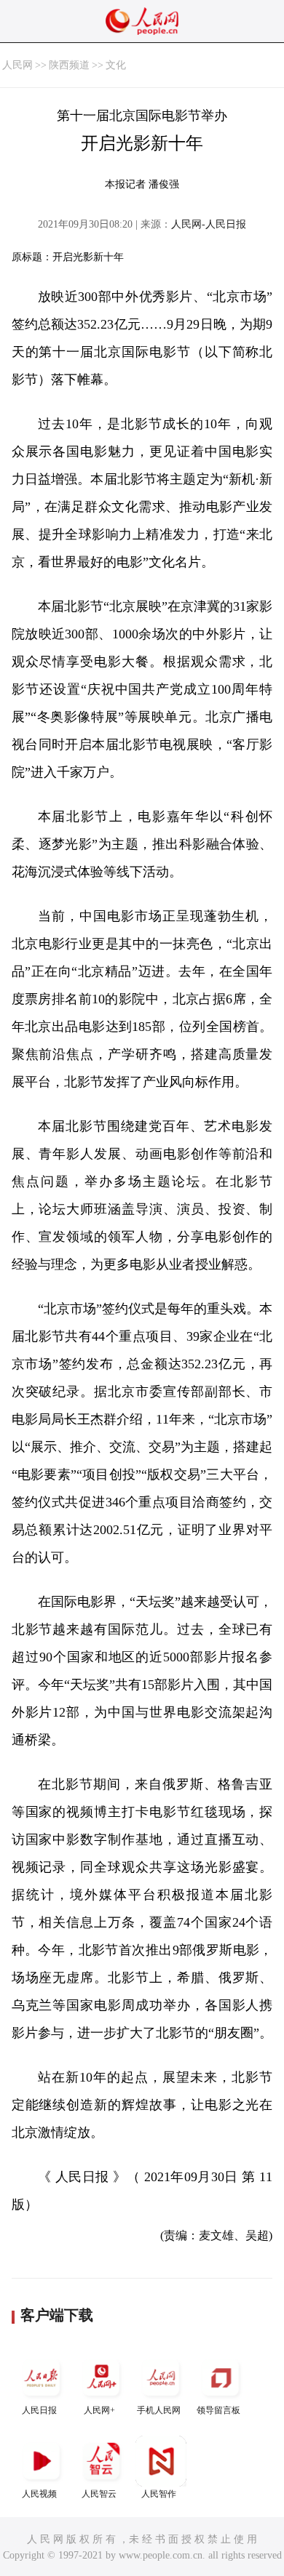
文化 (116, 65)
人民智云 (99, 2494)
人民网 (17, 65)
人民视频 (39, 2494)
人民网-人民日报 (209, 224)
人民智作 (159, 2494)
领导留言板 (218, 2410)
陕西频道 (69, 65)
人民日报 (39, 2410)
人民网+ (99, 2410)
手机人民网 (159, 2410)
